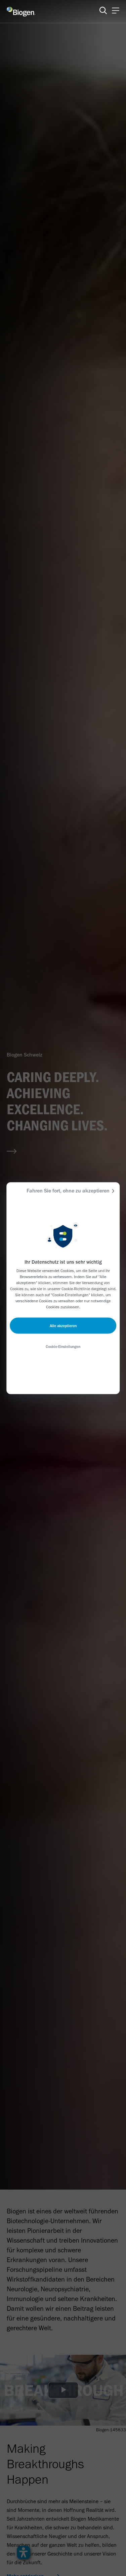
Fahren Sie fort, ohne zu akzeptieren (68, 1190)
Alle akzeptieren (63, 1325)
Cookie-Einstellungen (63, 1346)
